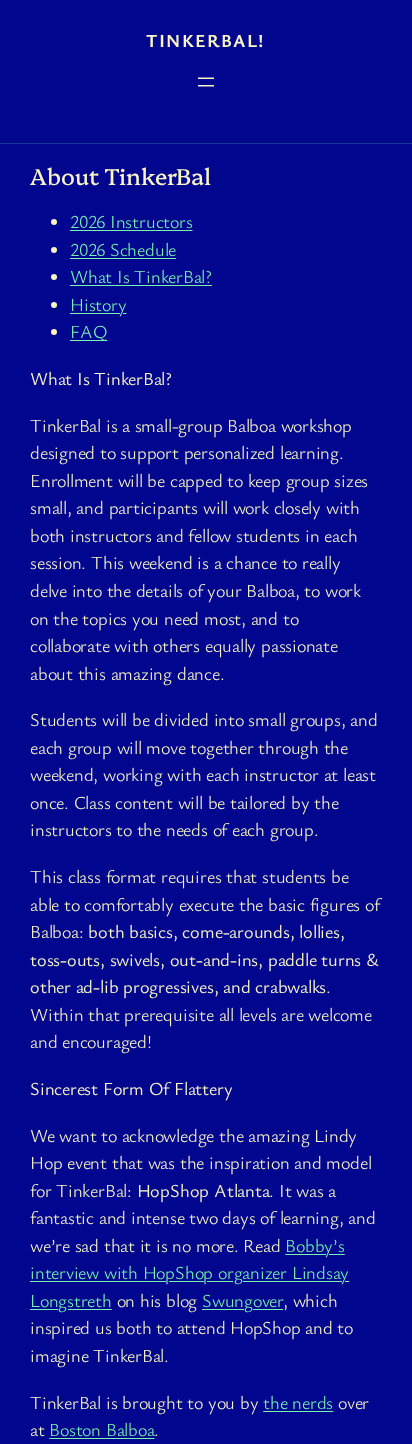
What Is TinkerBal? (141, 276)
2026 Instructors (131, 221)
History (98, 304)
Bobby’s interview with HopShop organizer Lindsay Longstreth (189, 1272)
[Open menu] (206, 82)
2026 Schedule (123, 249)
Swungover (242, 1300)
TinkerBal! (205, 40)
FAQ (88, 331)
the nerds (298, 1402)
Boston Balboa (101, 1429)
